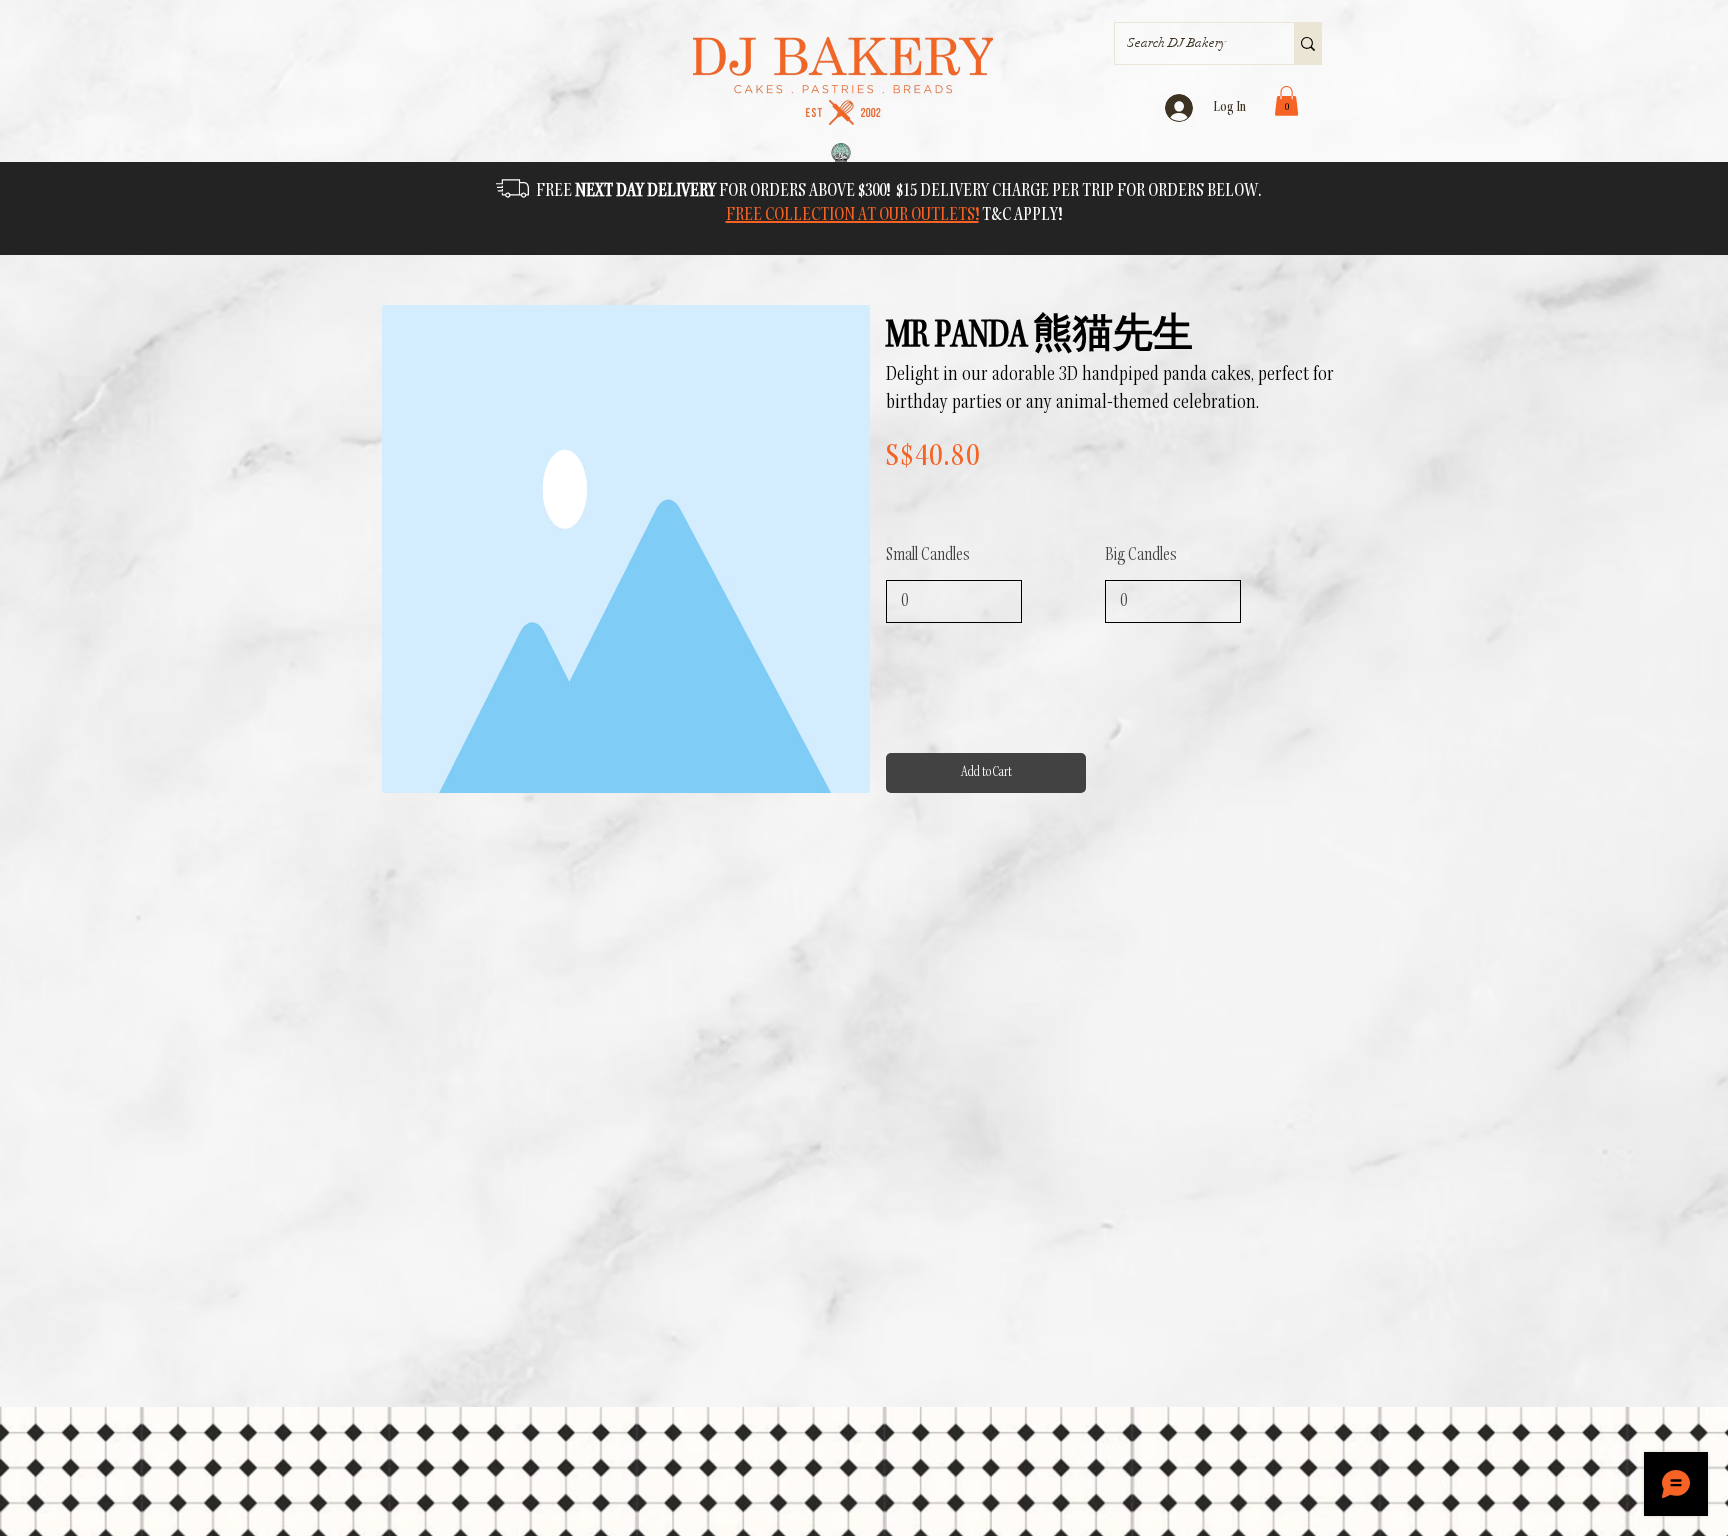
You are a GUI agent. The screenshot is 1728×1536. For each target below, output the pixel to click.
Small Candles (928, 556)
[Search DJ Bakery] (1307, 43)
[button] (1286, 101)
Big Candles (1141, 556)
